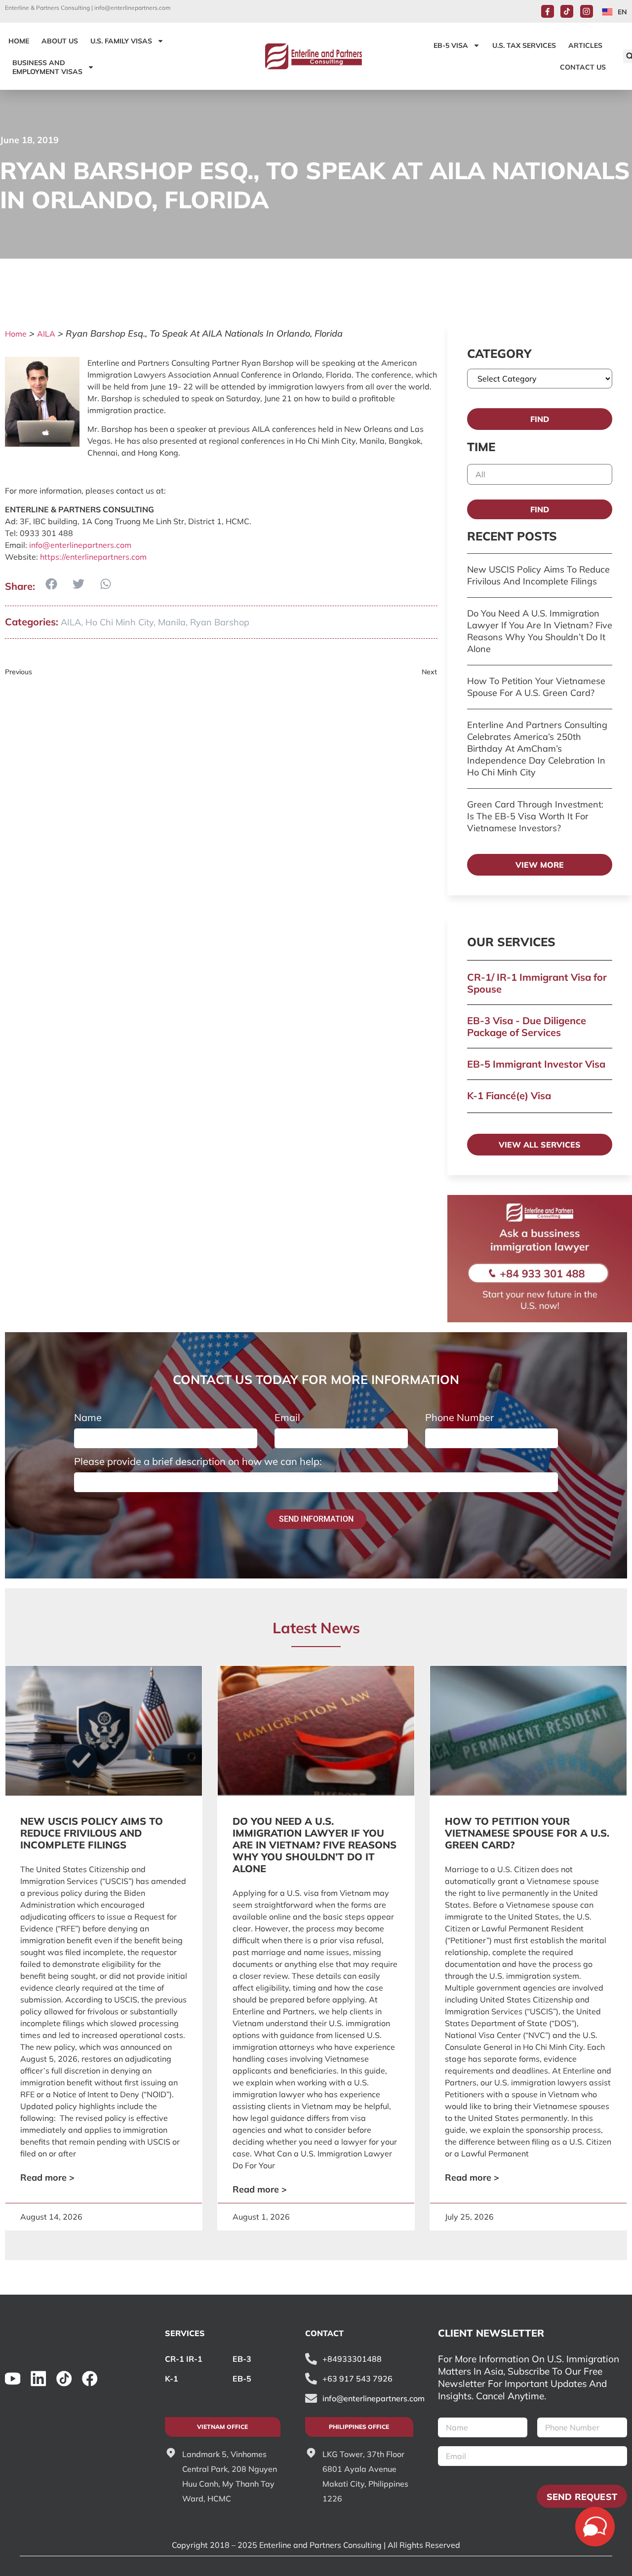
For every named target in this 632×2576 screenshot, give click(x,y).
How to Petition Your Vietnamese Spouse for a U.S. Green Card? (536, 687)
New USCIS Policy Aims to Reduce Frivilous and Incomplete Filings (538, 575)
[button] (51, 584)
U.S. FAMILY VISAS (121, 41)
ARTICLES (585, 45)
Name (88, 1418)
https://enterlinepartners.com (93, 557)
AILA (46, 334)
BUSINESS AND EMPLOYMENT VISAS (47, 67)
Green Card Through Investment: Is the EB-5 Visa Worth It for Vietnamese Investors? (535, 816)
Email (287, 1418)
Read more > (47, 2177)
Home (16, 334)
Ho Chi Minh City (119, 622)
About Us (60, 41)
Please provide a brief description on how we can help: (198, 1461)
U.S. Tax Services (524, 45)
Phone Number (459, 1418)
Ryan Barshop (220, 622)
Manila (172, 622)
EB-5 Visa (451, 45)
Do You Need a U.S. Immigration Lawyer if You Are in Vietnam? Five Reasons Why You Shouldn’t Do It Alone (540, 631)
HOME (19, 41)
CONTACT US (583, 67)
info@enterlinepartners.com (133, 8)
